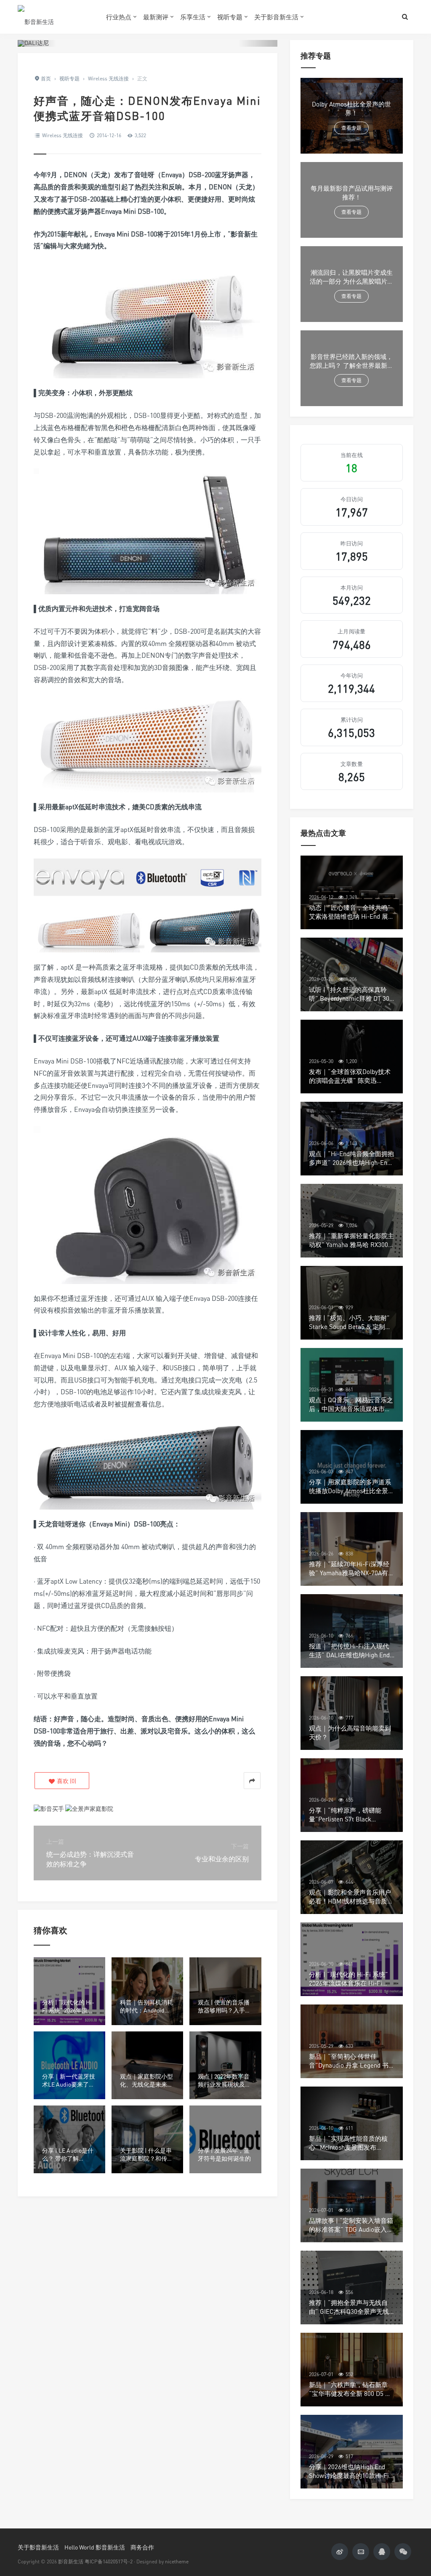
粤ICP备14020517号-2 (109, 2561)
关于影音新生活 (276, 17)
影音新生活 (71, 2561)
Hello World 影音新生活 (95, 2547)
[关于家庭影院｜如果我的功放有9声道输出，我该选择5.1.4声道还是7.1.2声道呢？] (89, 1808)
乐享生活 (193, 17)
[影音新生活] (56, 17)
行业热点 (119, 17)
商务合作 (142, 2547)
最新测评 (156, 17)
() (66, 1781)
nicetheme (177, 2561)
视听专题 (230, 17)
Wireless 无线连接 (63, 135)
